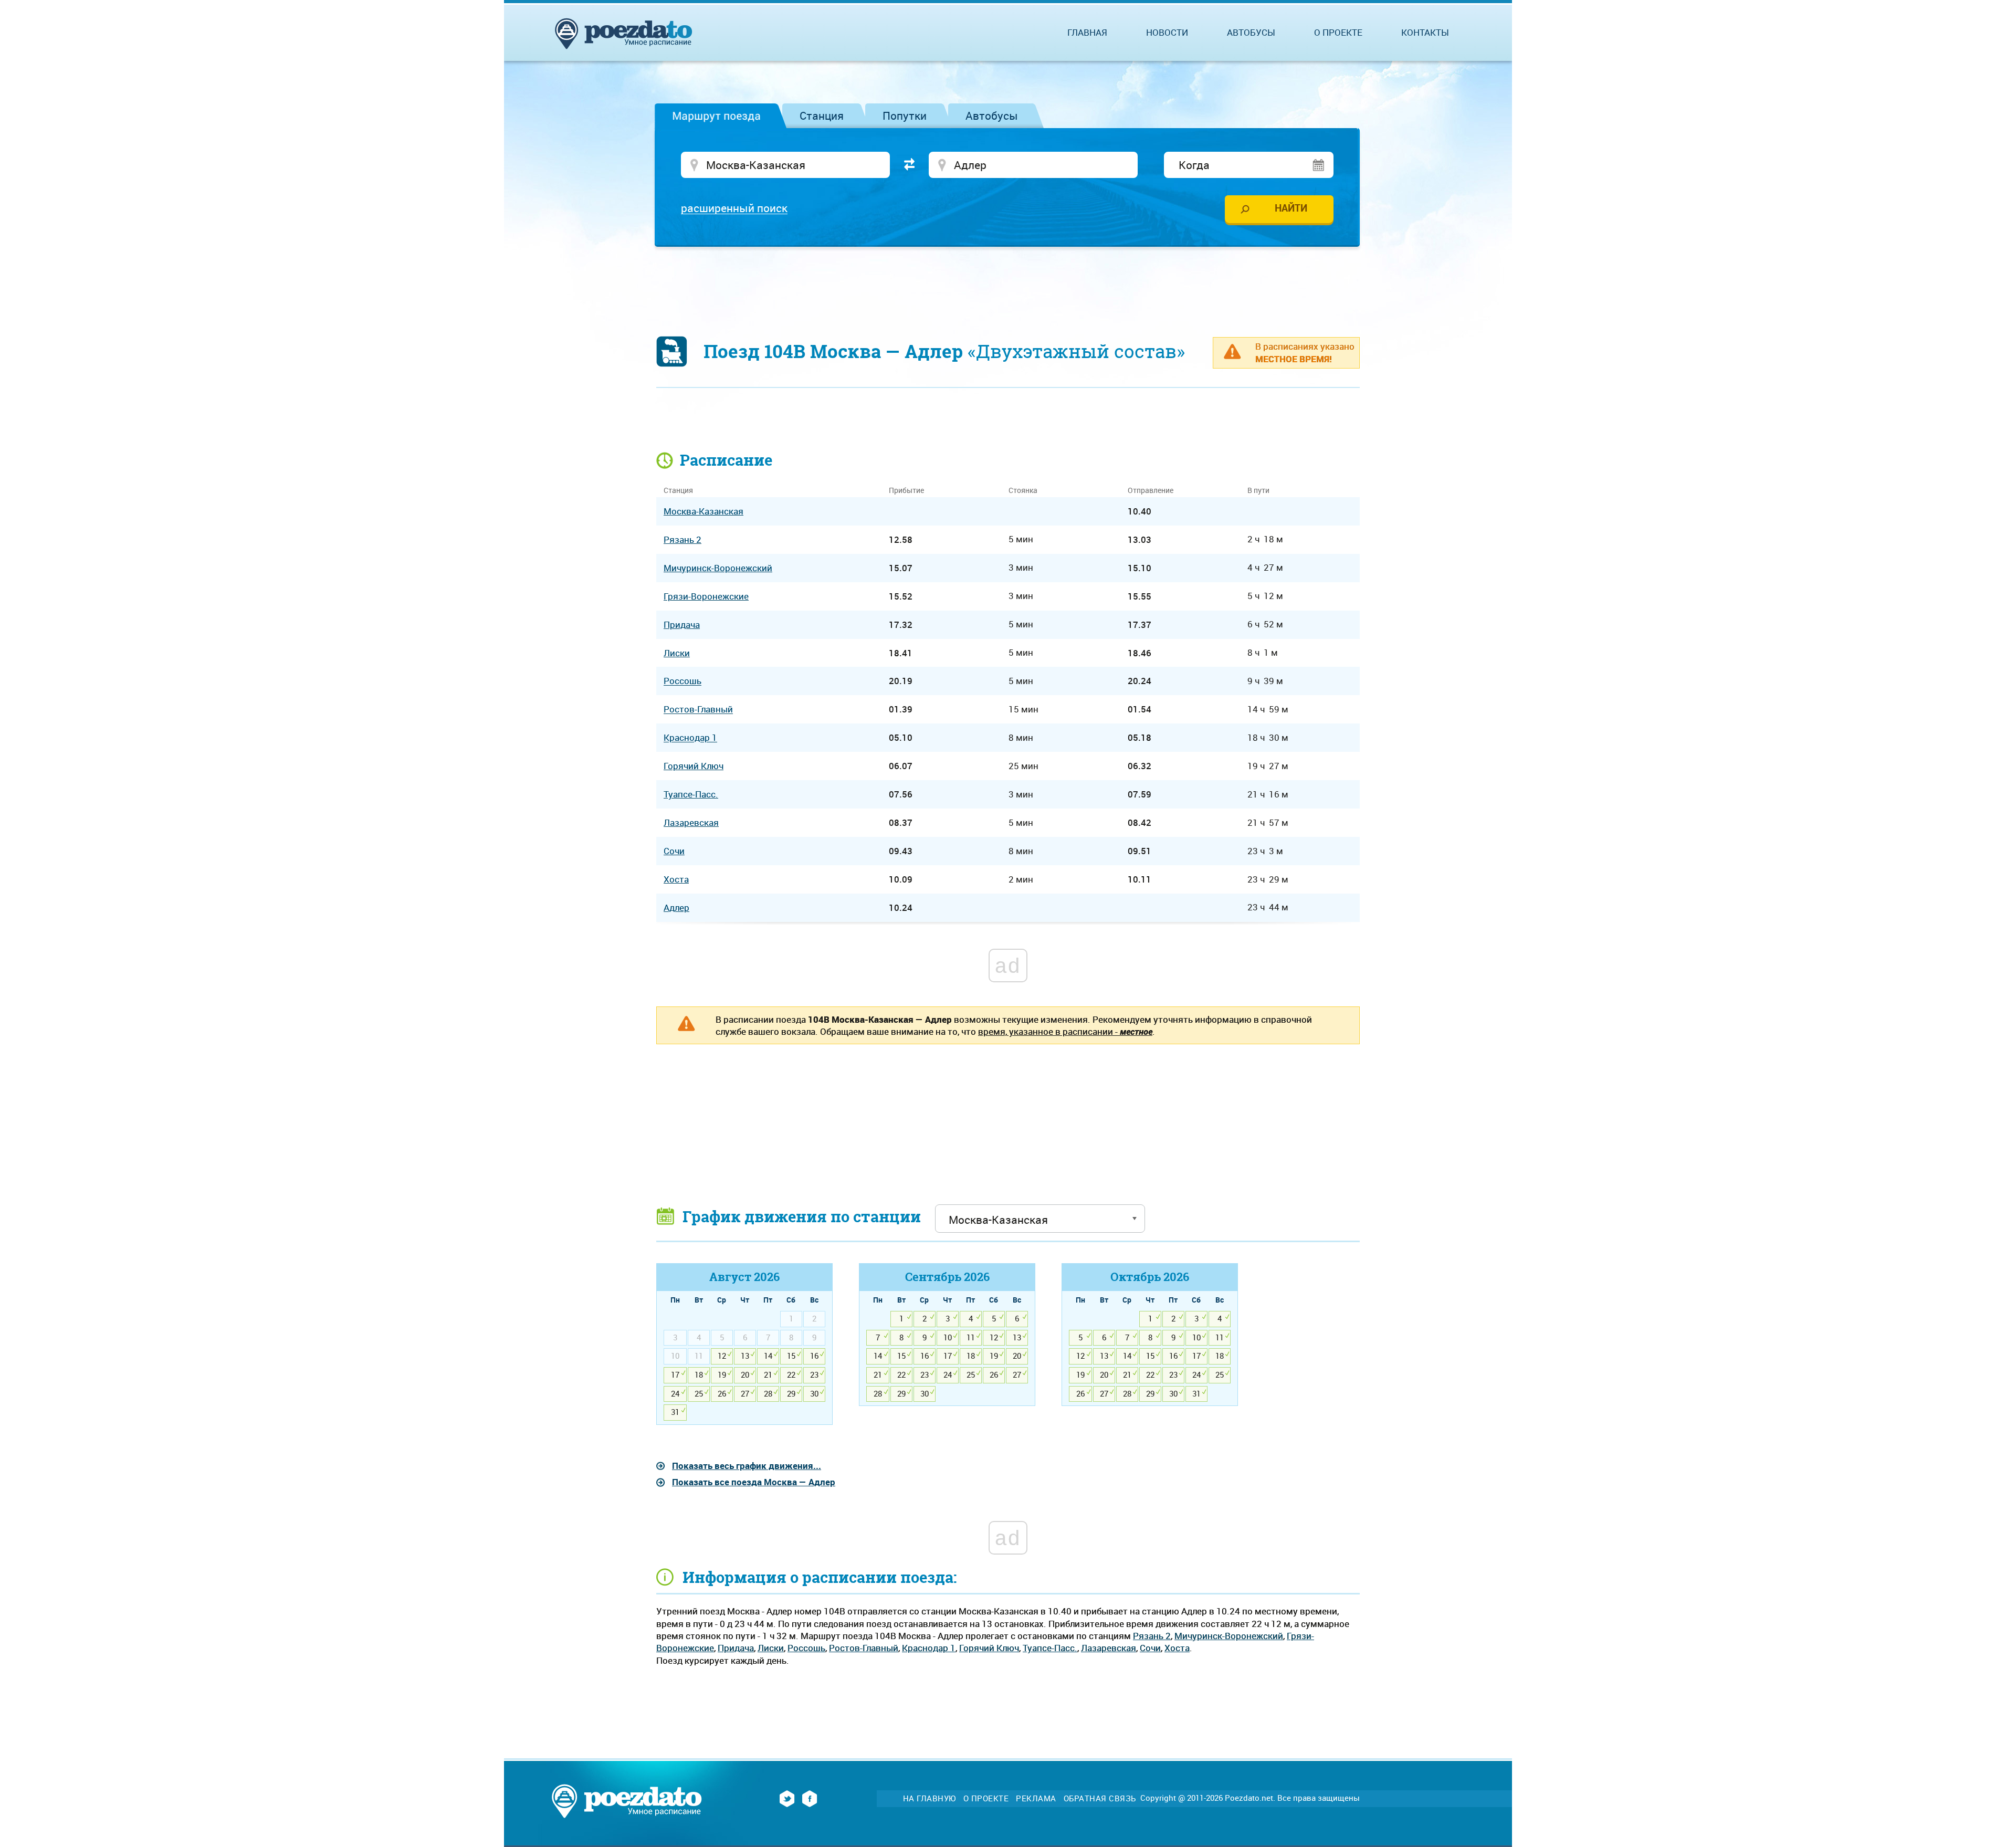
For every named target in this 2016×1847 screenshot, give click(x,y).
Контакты (1425, 32)
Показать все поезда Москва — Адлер (754, 1482)
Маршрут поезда (716, 116)
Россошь (806, 1648)
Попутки (905, 116)
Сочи (1150, 1648)
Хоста (1177, 1648)
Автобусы (992, 116)
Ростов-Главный (864, 1648)
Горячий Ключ (989, 1648)
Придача (736, 1648)
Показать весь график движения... (747, 1466)
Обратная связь (1100, 1798)
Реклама (1036, 1798)
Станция (822, 116)
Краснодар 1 (929, 1648)
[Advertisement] (1008, 286)
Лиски (771, 1648)
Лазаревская (1109, 1648)
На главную (930, 1798)
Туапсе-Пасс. (1050, 1648)
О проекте (1338, 32)
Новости (1167, 32)
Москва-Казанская (703, 511)
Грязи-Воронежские (706, 596)
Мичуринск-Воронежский (1229, 1636)
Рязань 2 (1152, 1636)
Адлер (676, 907)
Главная (1087, 32)
